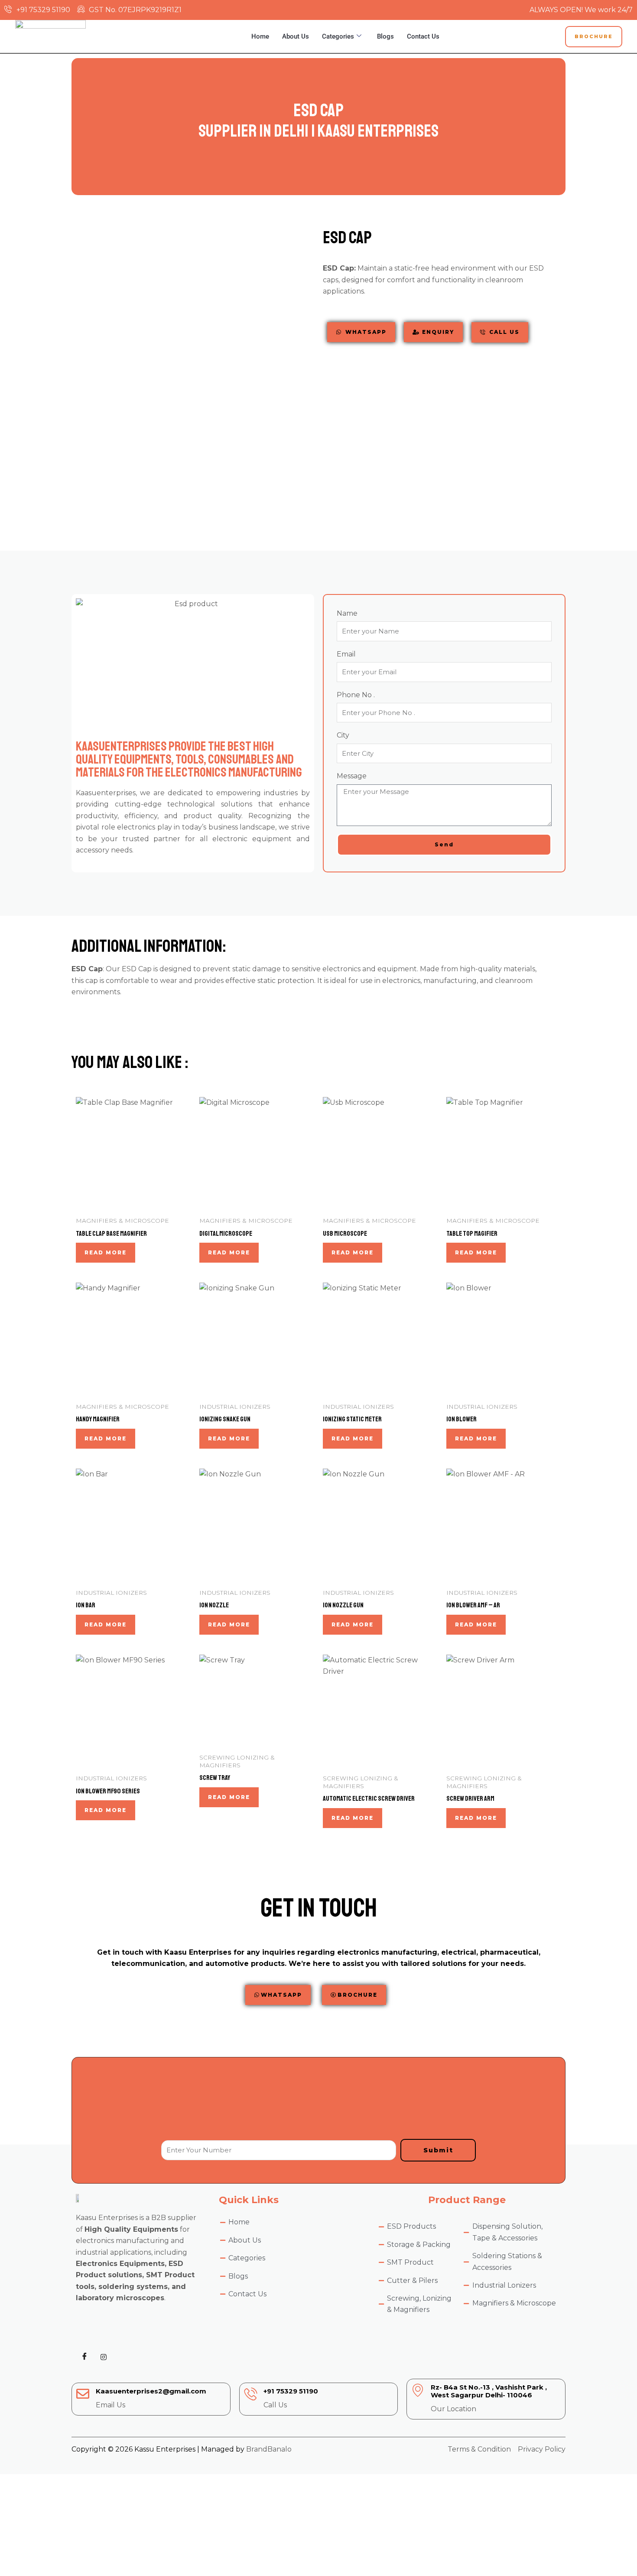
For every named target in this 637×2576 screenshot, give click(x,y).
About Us (296, 36)
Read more (106, 1252)
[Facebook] (84, 2357)
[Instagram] (104, 2357)
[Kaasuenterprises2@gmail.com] (83, 2394)
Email (346, 654)
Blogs (385, 36)
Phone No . (356, 695)
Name (347, 613)
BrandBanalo (269, 2449)
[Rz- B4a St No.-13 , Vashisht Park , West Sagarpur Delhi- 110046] (418, 2390)
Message (352, 776)
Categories (338, 36)
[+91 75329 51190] (250, 2394)
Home (260, 36)
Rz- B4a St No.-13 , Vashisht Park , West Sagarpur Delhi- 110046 (489, 2391)
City (343, 735)
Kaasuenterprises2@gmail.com (151, 2391)
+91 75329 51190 (291, 2391)
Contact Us (423, 36)
